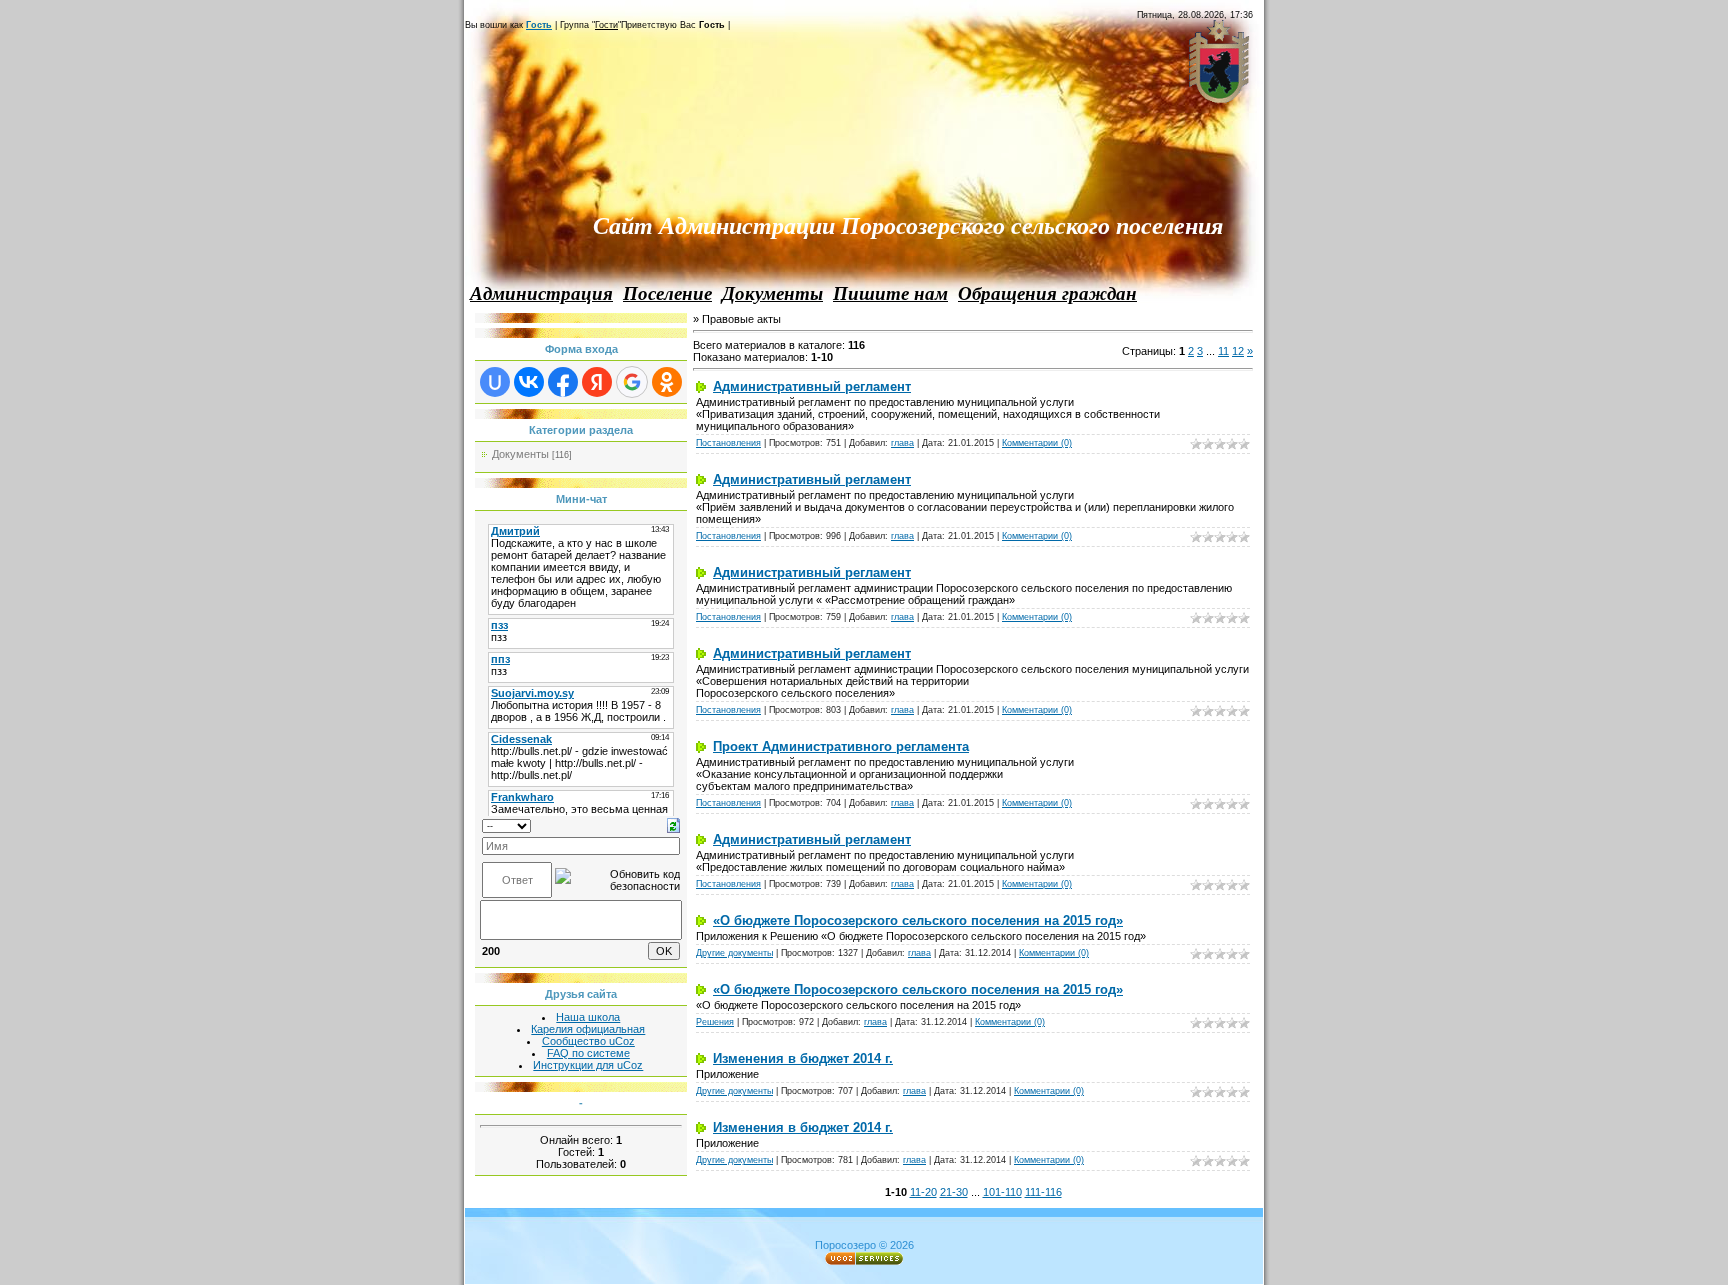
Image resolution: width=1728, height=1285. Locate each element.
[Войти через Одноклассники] (667, 382)
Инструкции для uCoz (588, 1065)
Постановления (728, 443)
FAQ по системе (588, 1053)
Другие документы (734, 953)
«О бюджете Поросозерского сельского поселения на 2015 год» (918, 920)
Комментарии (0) (1037, 443)
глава (902, 443)
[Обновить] (673, 824)
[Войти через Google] (632, 382)
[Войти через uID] (495, 382)
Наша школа (588, 1017)
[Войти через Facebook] (563, 382)
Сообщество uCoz (588, 1041)
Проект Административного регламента (841, 746)
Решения (715, 1022)
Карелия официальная (588, 1029)
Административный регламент (812, 386)
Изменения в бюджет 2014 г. (803, 1058)
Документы (520, 454)
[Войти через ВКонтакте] (529, 382)
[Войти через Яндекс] (597, 382)
